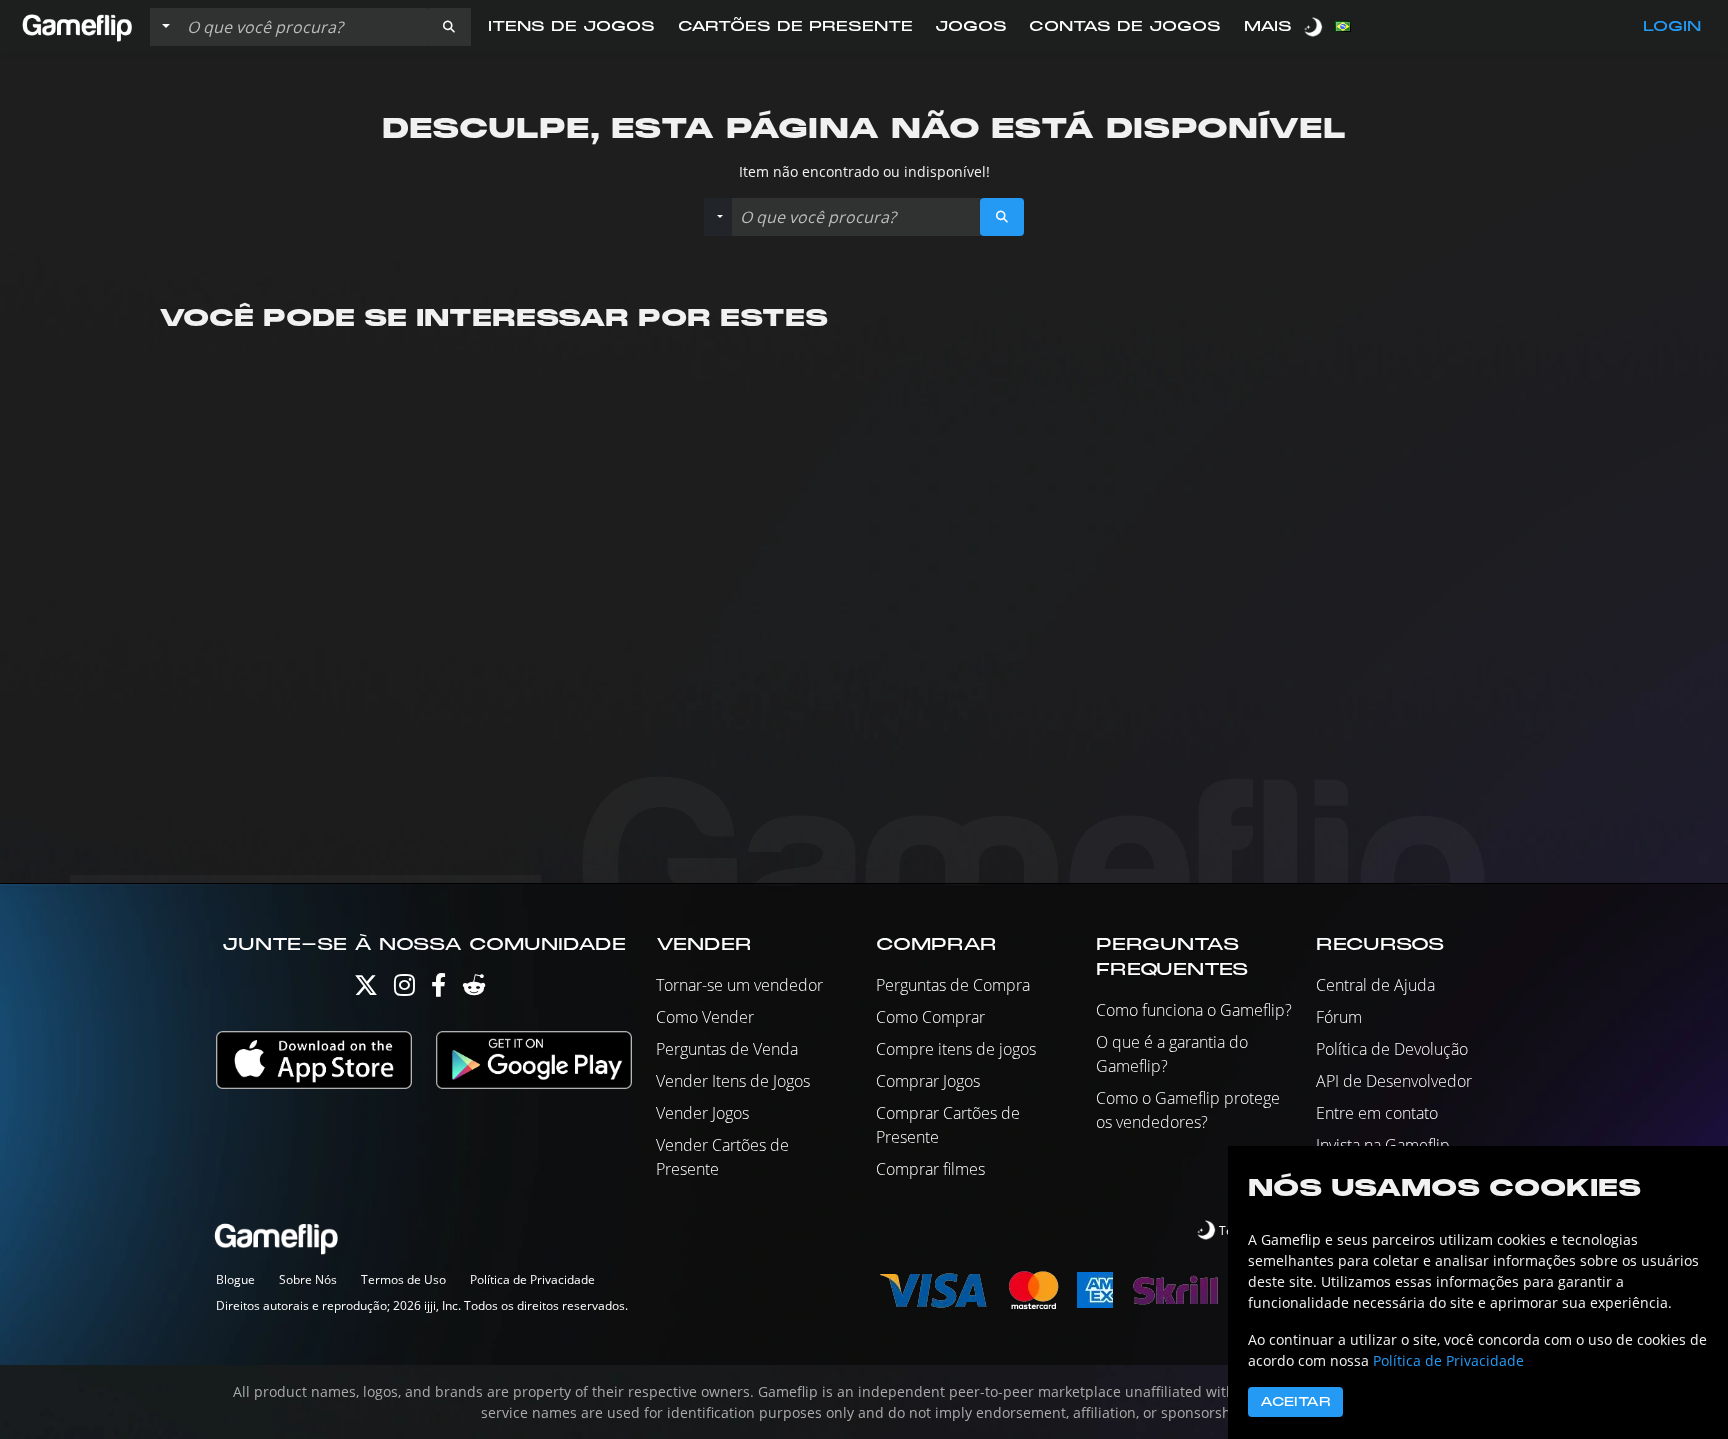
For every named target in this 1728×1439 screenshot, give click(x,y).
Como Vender (705, 1017)
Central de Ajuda (1375, 985)
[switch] (1315, 26)
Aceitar (1295, 1402)
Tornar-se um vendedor (739, 985)
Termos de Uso (403, 1279)
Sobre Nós (308, 1279)
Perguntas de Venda (727, 1049)
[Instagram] (404, 989)
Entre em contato (1377, 1113)
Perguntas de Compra (953, 985)
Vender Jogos (702, 1113)
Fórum (1339, 1017)
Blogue (235, 1279)
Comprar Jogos (928, 1081)
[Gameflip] (77, 25)
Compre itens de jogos (956, 1049)
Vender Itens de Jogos (733, 1081)
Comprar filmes (930, 1169)
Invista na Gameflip (1383, 1145)
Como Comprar (930, 1017)
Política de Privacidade (532, 1279)
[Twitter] (366, 989)
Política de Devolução (1392, 1049)
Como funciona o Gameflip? (1194, 1010)
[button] (449, 27)
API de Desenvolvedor (1394, 1081)
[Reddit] (474, 989)
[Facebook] (438, 989)
